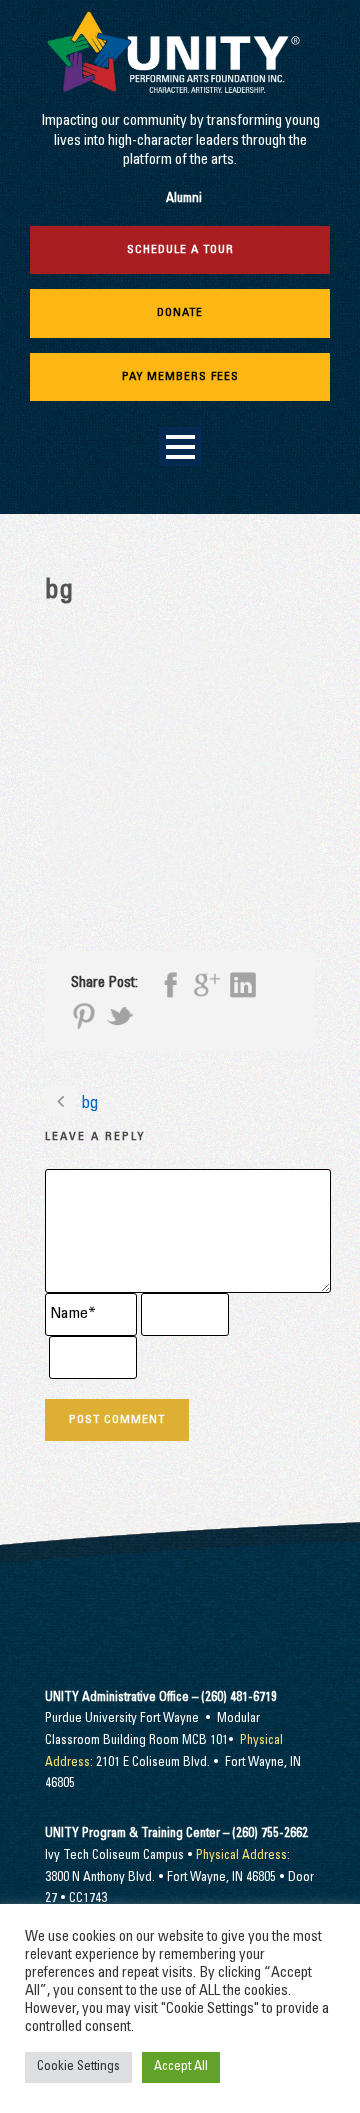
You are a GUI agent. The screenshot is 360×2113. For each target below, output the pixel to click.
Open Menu (180, 446)
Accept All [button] (181, 2067)
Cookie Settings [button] (78, 2067)
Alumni (184, 199)
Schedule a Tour (180, 250)
